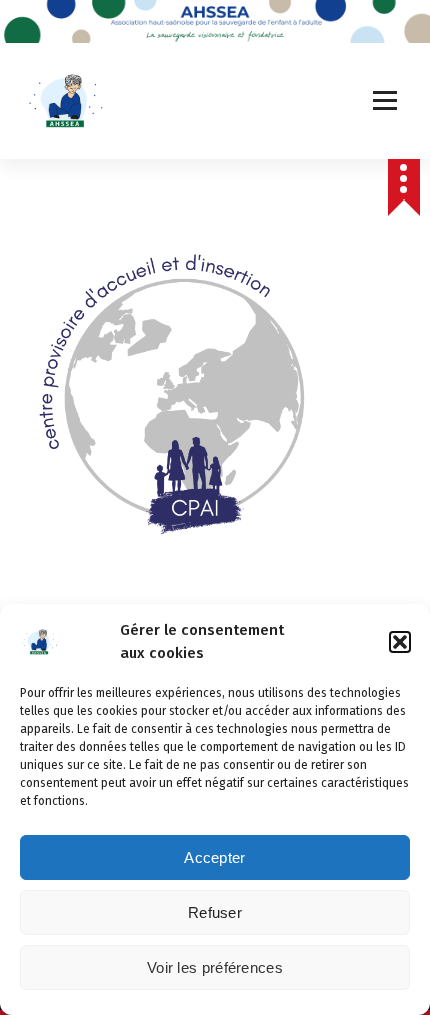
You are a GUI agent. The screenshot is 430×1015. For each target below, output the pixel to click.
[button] (400, 642)
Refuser (215, 912)
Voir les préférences (215, 967)
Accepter (214, 857)
